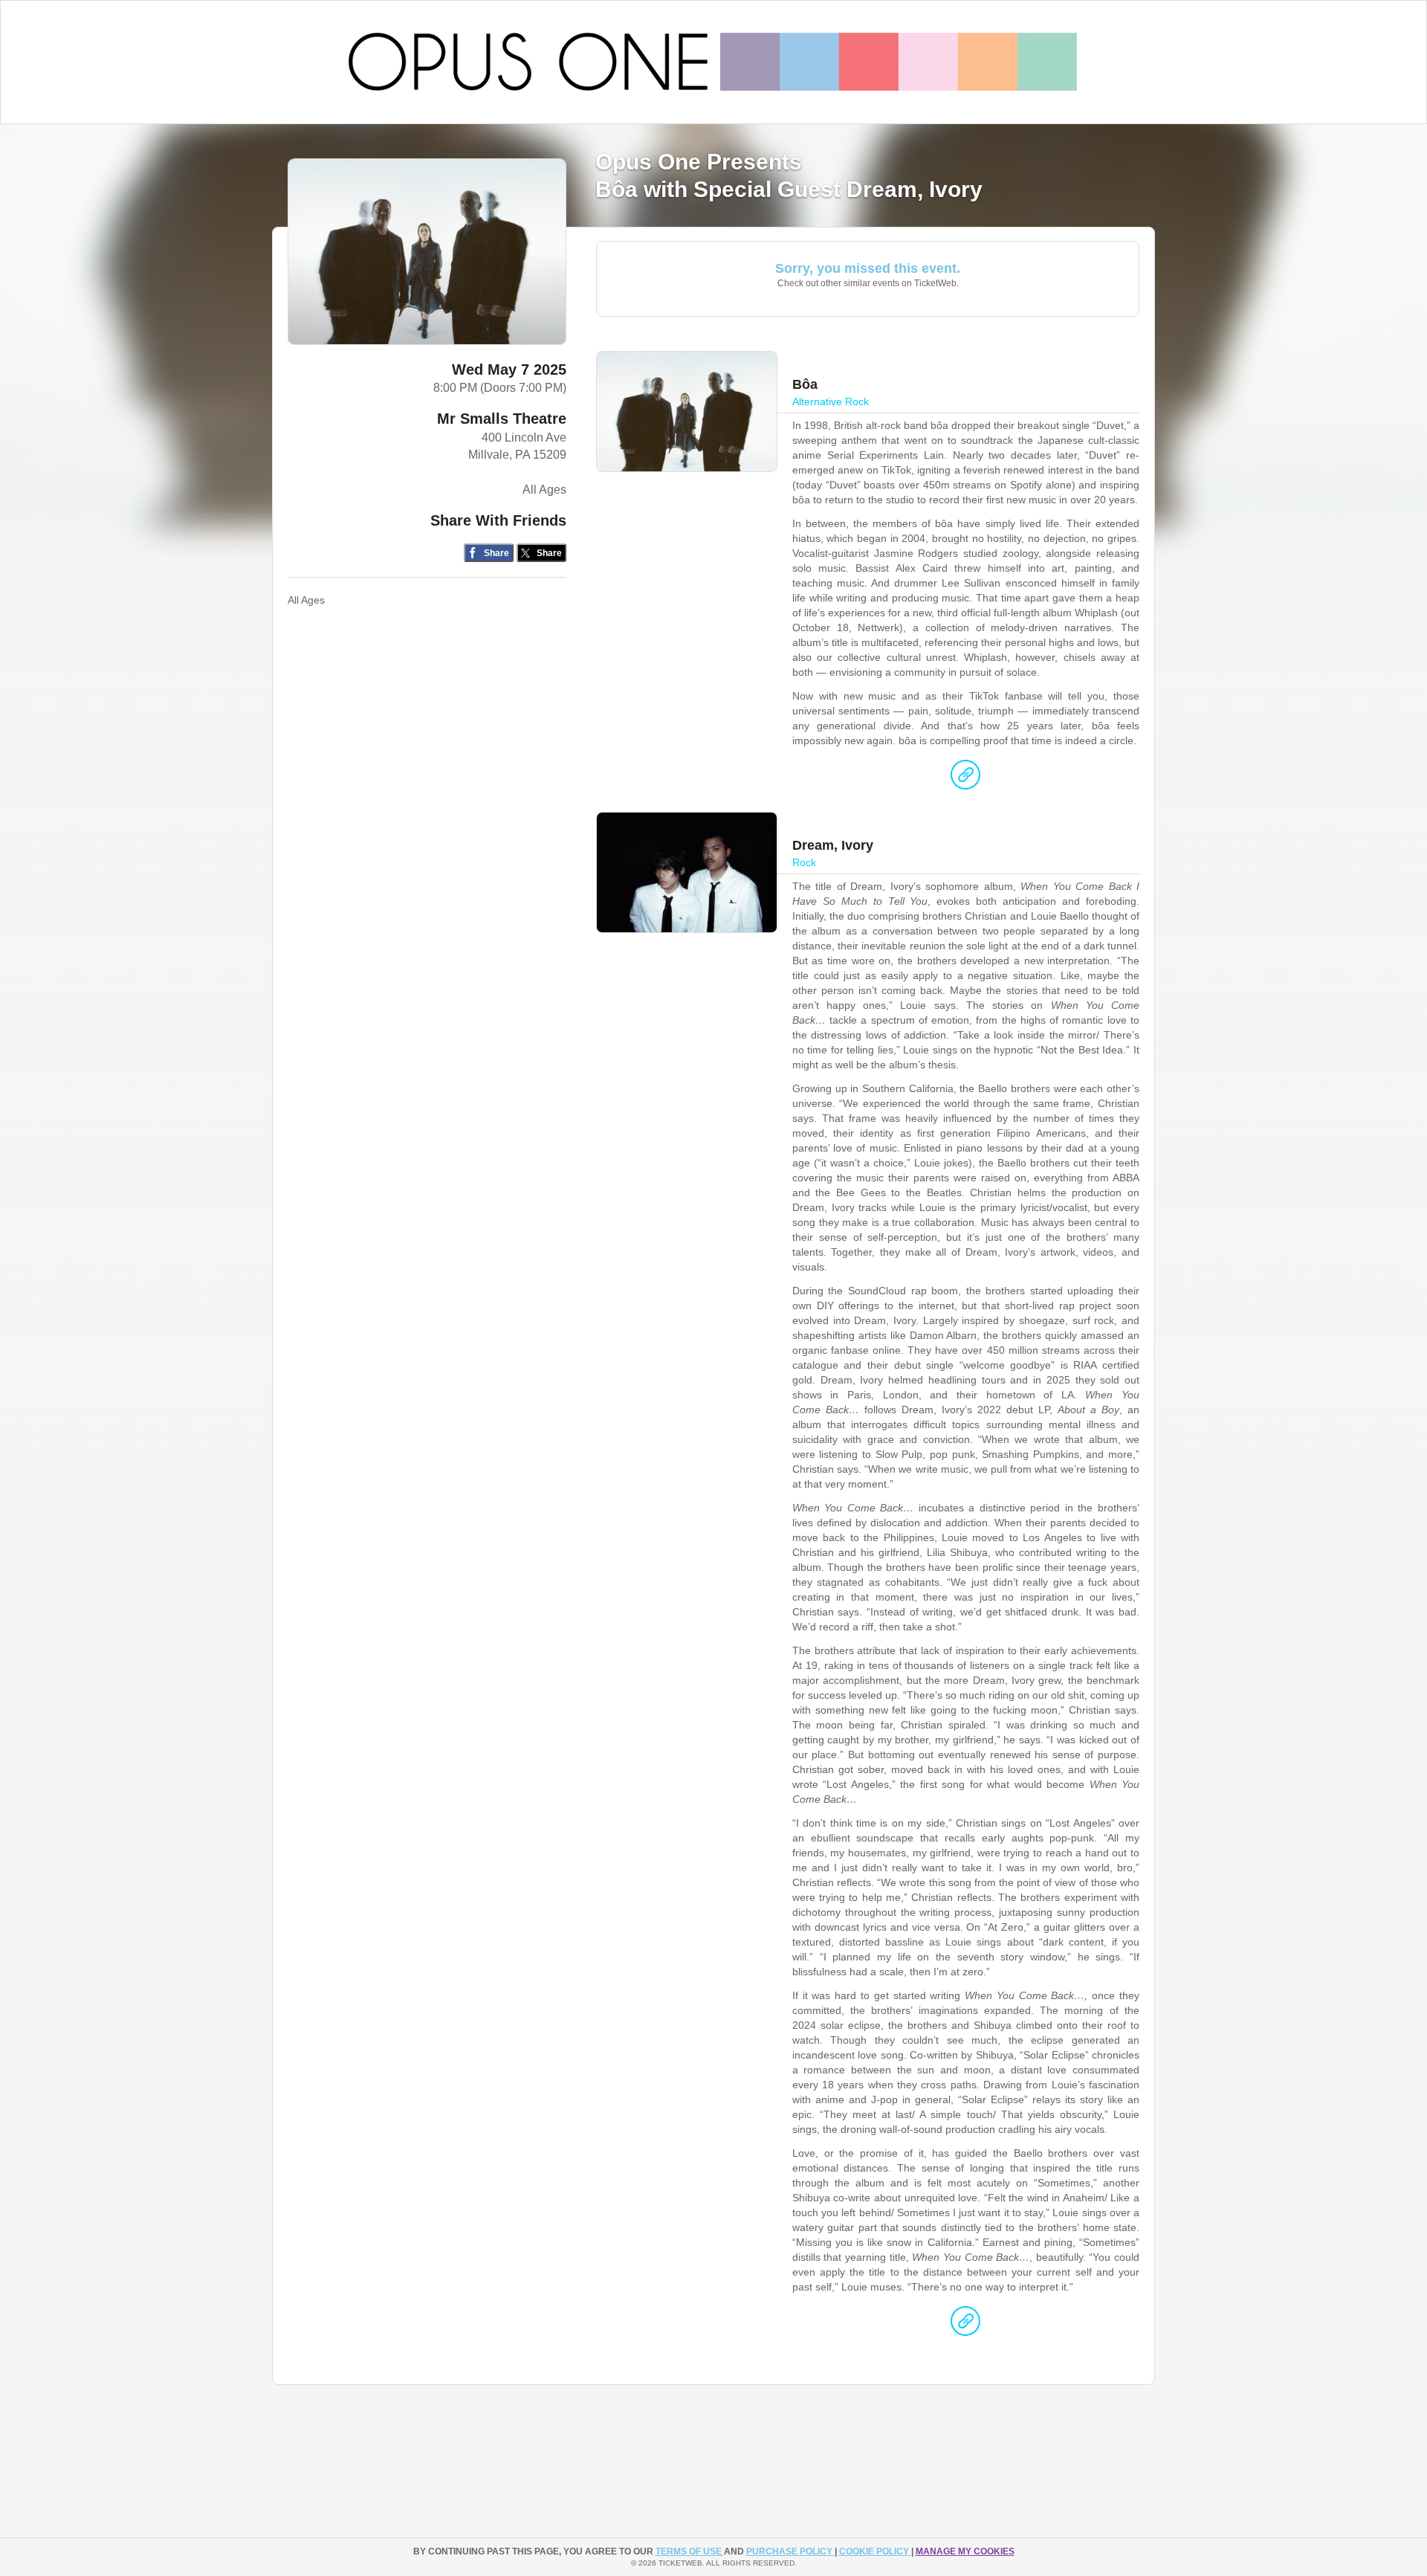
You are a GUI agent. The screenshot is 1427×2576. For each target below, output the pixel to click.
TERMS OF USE (690, 2551)
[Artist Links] (965, 778)
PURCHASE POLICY (790, 2551)
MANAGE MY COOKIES (965, 2551)
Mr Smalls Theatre (502, 419)
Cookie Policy (875, 2551)
